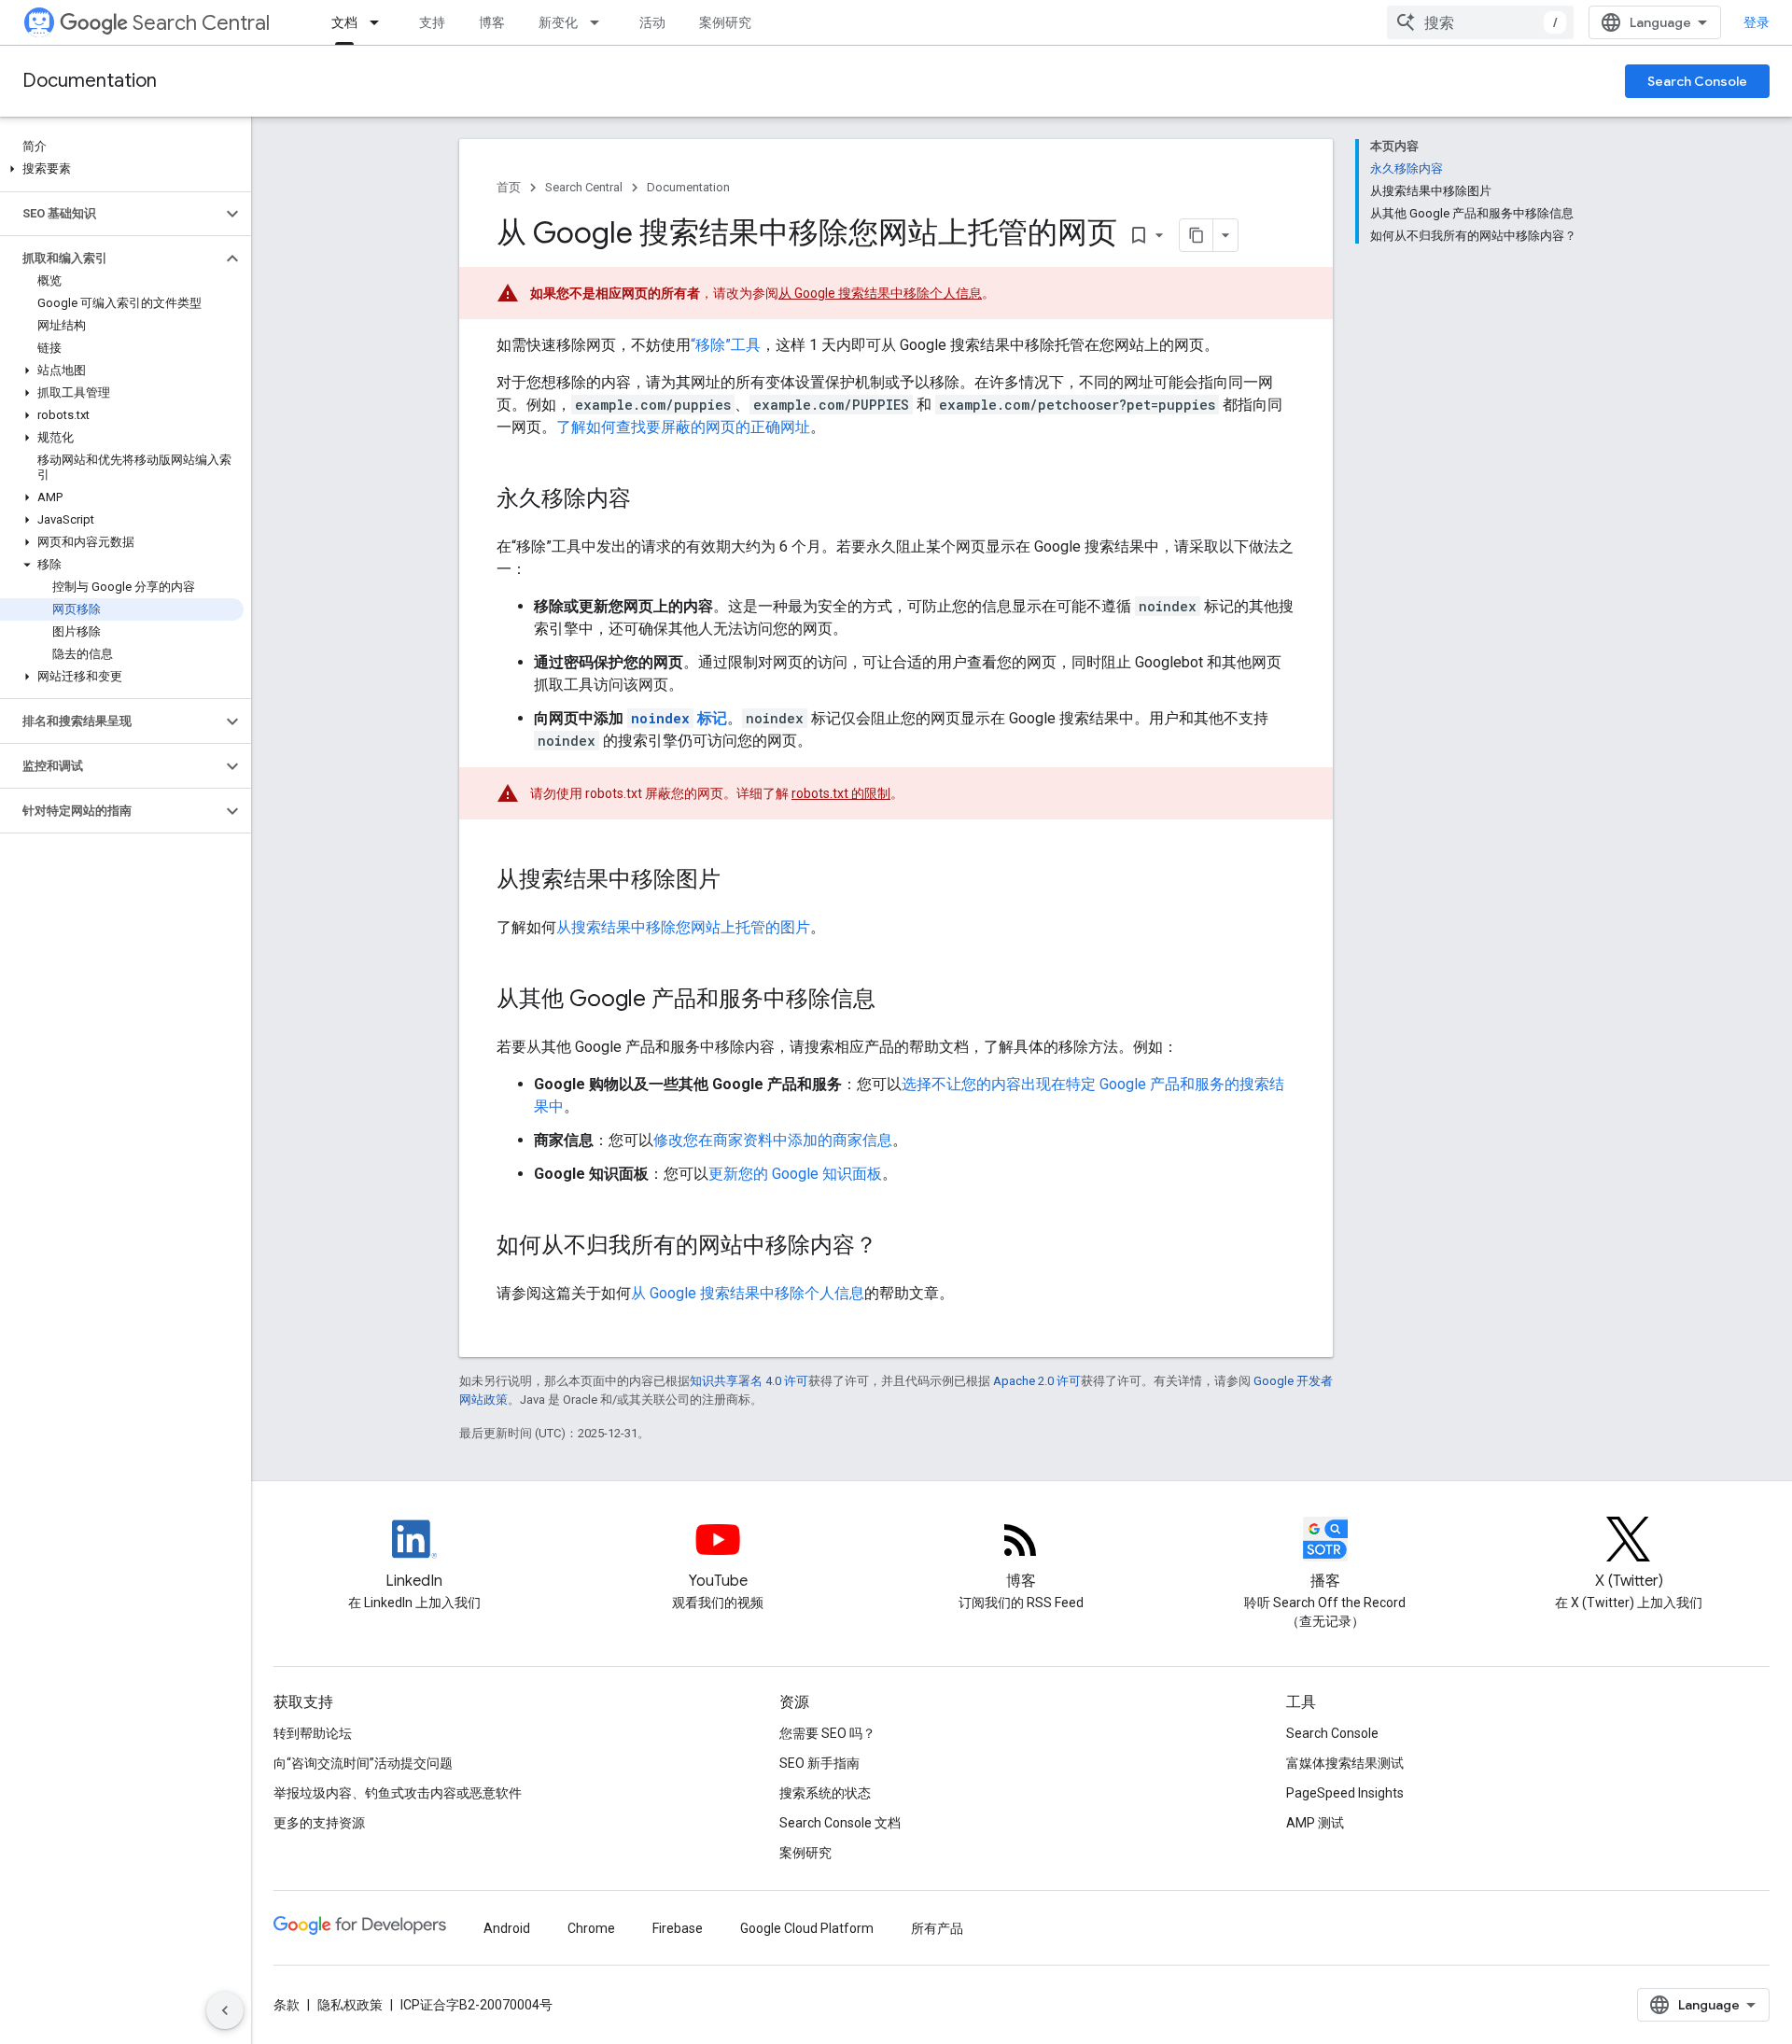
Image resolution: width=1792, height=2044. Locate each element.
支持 (432, 22)
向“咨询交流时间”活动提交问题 (363, 1763)
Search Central (201, 23)
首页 (509, 187)
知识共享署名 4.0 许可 (749, 1381)
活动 (652, 22)
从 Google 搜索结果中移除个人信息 (880, 293)
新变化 (558, 22)
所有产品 (937, 1928)
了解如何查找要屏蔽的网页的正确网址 (683, 427)
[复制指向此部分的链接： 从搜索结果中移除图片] (745, 881)
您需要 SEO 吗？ (827, 1733)
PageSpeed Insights (1345, 1793)
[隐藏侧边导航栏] (225, 2010)
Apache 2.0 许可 (1037, 1381)
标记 (679, 718)
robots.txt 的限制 (841, 793)
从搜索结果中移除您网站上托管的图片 (683, 927)
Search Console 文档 (840, 1823)
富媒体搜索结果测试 (1345, 1763)
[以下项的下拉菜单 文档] (380, 22)
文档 (344, 22)
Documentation (90, 81)
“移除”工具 (726, 345)
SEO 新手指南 (819, 1763)
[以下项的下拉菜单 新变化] (600, 22)
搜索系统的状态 (825, 1793)
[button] (122, 169)
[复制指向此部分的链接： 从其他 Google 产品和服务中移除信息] (900, 1001)
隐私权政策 (350, 2005)
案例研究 (725, 22)
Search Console (1697, 81)
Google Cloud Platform (807, 1928)
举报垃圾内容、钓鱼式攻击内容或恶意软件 (398, 1793)
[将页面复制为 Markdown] (1197, 235)
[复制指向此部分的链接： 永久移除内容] (655, 500)
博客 (492, 22)
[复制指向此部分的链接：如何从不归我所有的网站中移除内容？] (896, 1247)
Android (507, 1928)
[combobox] (1480, 22)
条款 (287, 2005)
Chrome (591, 1928)
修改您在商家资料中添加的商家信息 (773, 1140)
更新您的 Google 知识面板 (795, 1174)
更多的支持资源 (319, 1823)
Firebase (678, 1928)
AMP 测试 (1315, 1823)
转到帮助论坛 (313, 1733)
